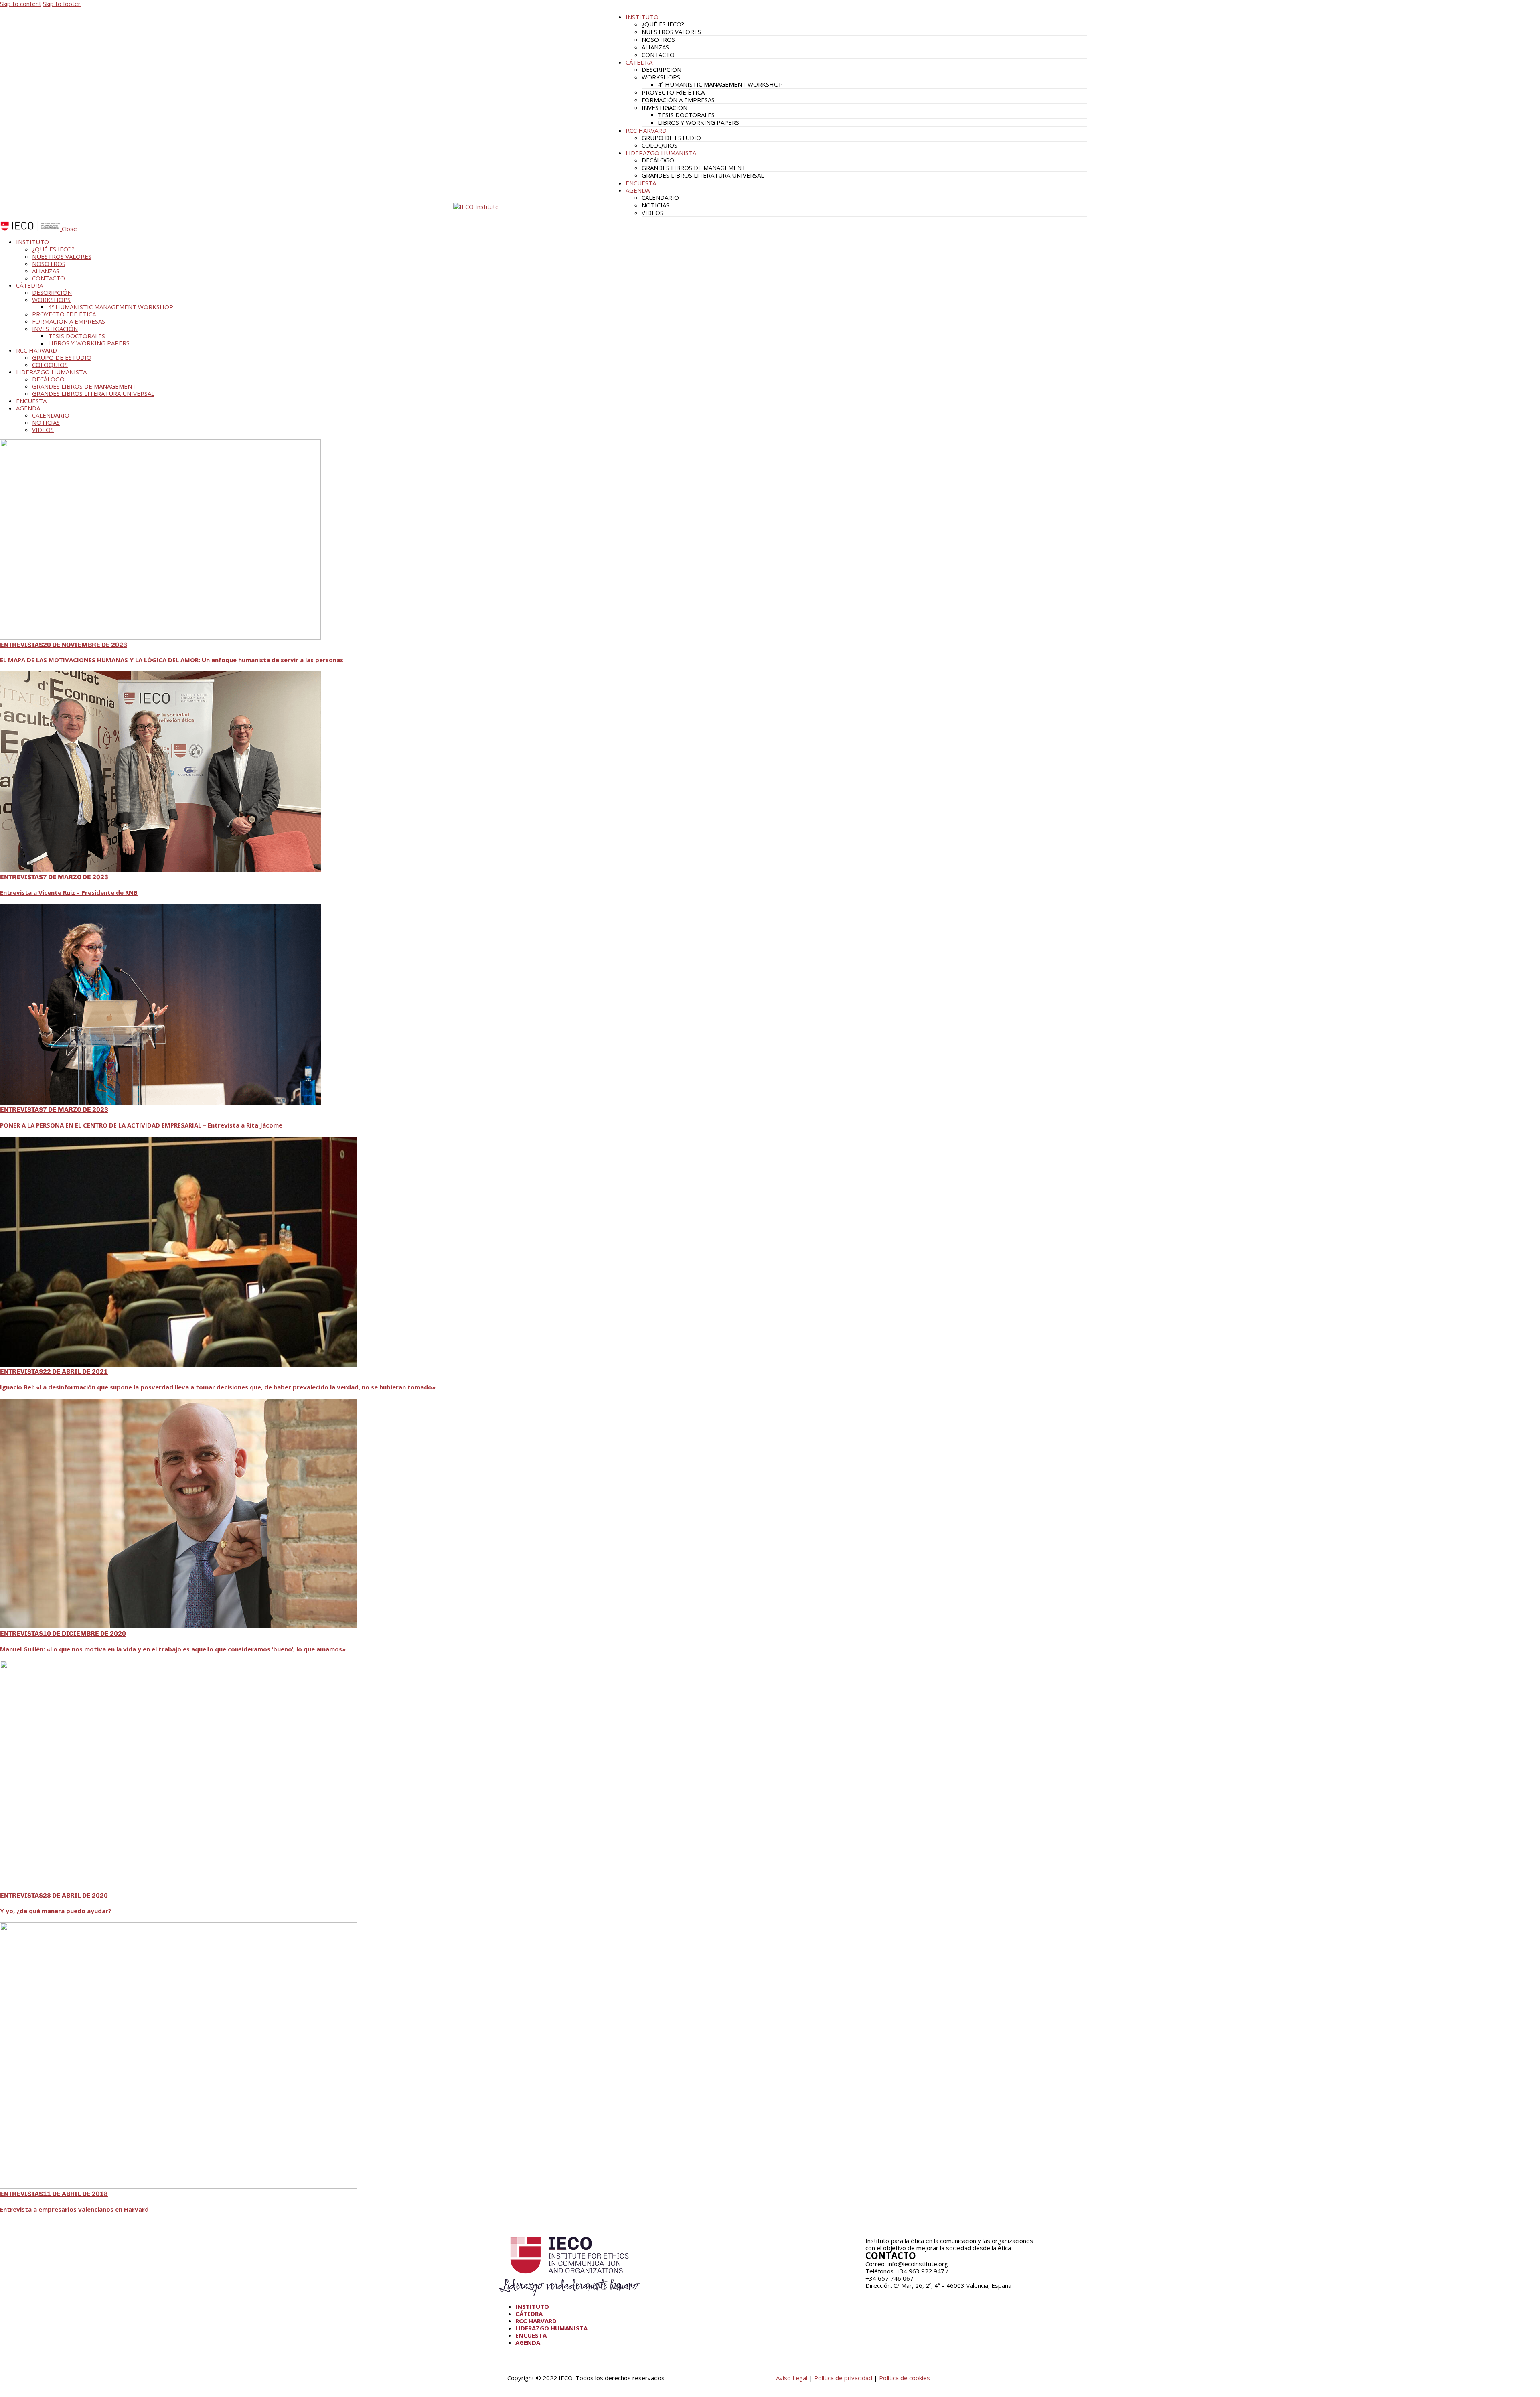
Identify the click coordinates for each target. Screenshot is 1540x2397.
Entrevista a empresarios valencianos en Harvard (74, 2209)
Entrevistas (21, 645)
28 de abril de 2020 (75, 1895)
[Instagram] (919, 2299)
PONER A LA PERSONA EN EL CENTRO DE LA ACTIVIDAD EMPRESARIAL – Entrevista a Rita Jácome (141, 1125)
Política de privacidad (843, 2378)
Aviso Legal (792, 2378)
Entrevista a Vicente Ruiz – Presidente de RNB (69, 892)
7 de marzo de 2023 (76, 877)
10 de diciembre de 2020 (84, 1633)
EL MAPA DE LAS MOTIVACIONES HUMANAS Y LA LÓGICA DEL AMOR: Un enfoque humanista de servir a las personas (172, 660)
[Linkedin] (897, 2299)
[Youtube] (875, 2299)
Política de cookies (905, 2378)
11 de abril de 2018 (75, 2194)
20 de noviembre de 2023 (85, 645)
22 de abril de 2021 (75, 1372)
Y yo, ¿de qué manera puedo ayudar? (56, 1911)
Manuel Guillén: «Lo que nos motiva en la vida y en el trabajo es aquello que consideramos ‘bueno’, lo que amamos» (173, 1649)
